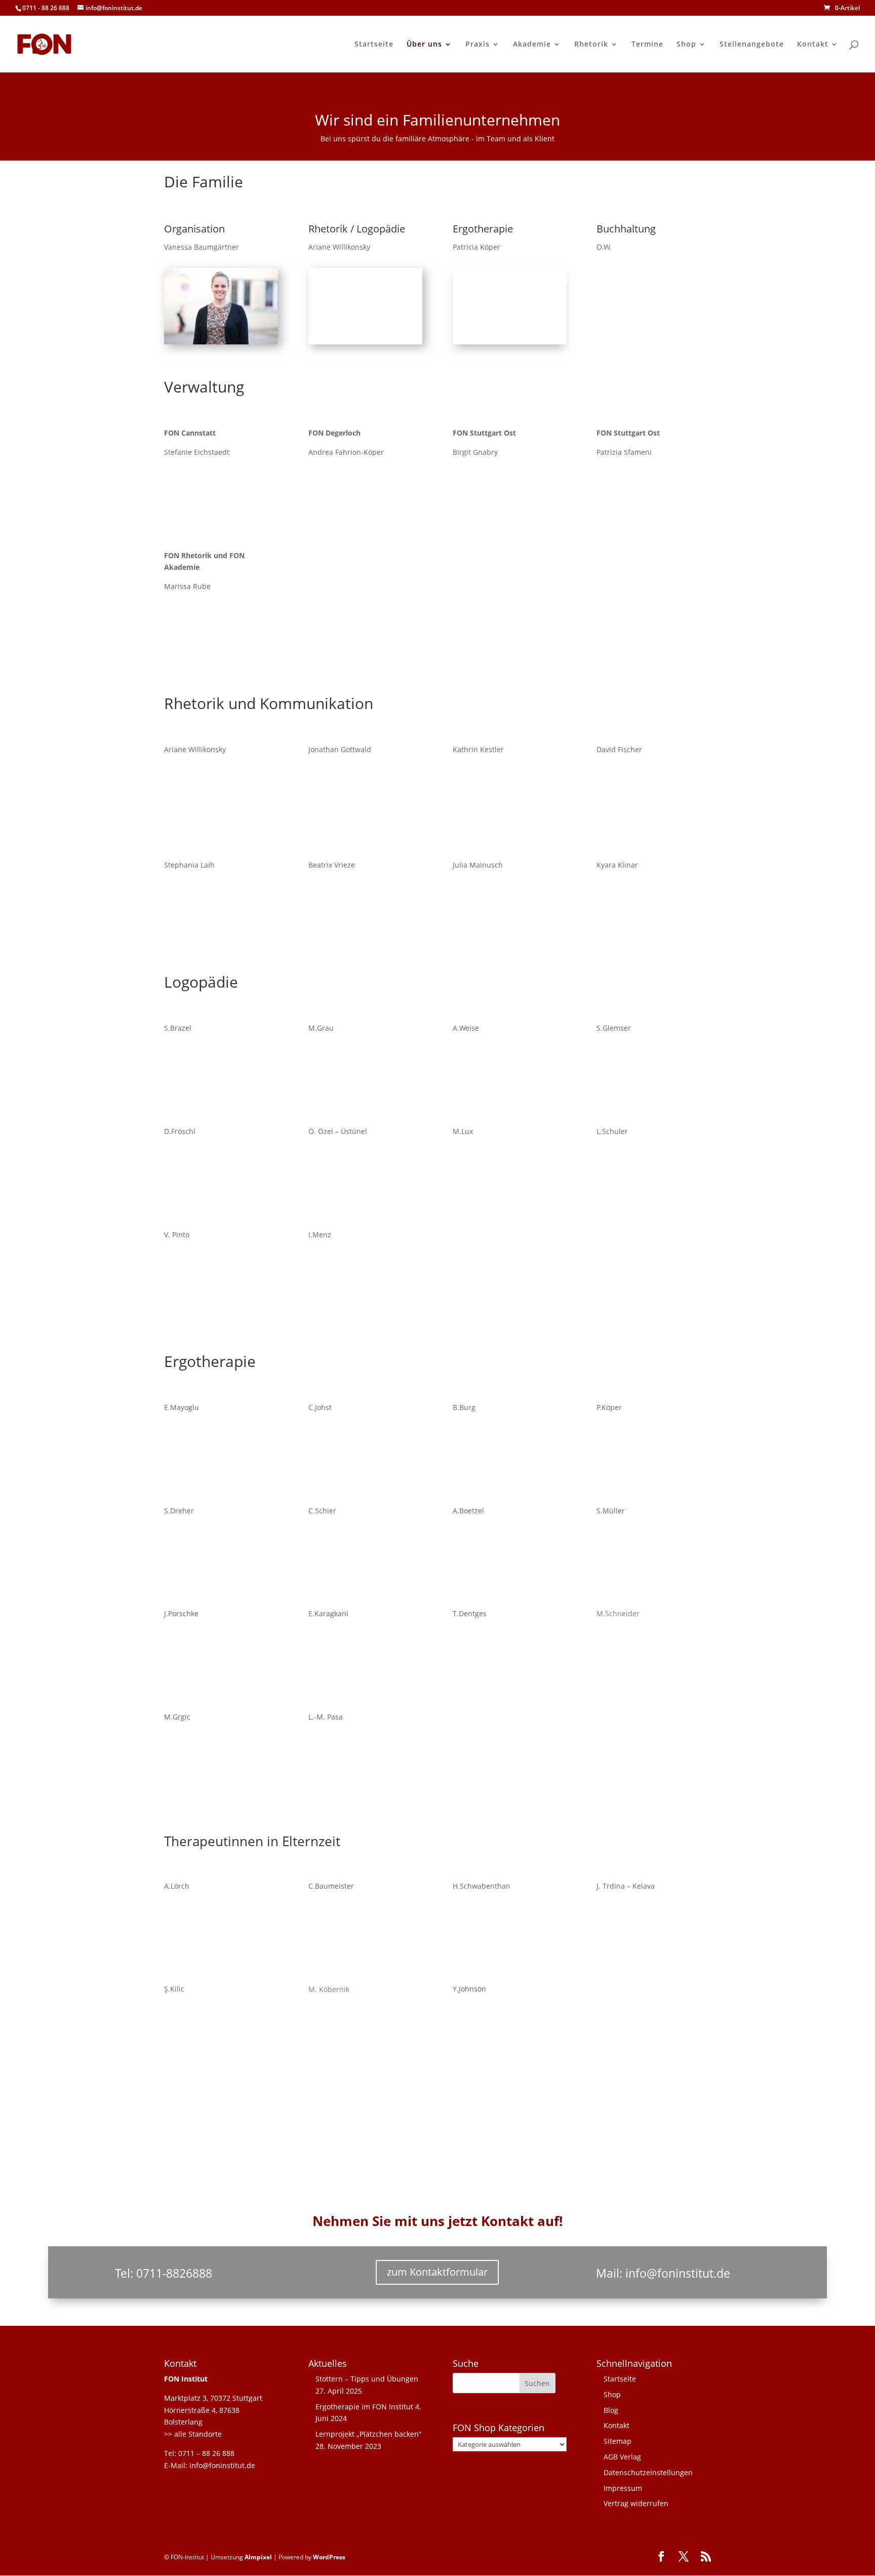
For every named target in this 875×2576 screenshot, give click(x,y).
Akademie (532, 45)
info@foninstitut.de (678, 2273)
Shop (686, 45)
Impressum (623, 2488)
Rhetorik (591, 45)
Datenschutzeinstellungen (648, 2472)
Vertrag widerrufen (636, 2503)
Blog (611, 2410)
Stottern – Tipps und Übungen (367, 2379)
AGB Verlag (622, 2457)
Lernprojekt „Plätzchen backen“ (368, 2434)
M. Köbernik (329, 1989)
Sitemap (618, 2441)
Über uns (424, 45)
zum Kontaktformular (437, 2272)
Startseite (374, 45)
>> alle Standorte (193, 2434)
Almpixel (258, 2557)
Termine (647, 45)
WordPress (329, 2557)
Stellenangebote (752, 45)
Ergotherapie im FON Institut (364, 2407)
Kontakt (813, 45)
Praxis (478, 45)
